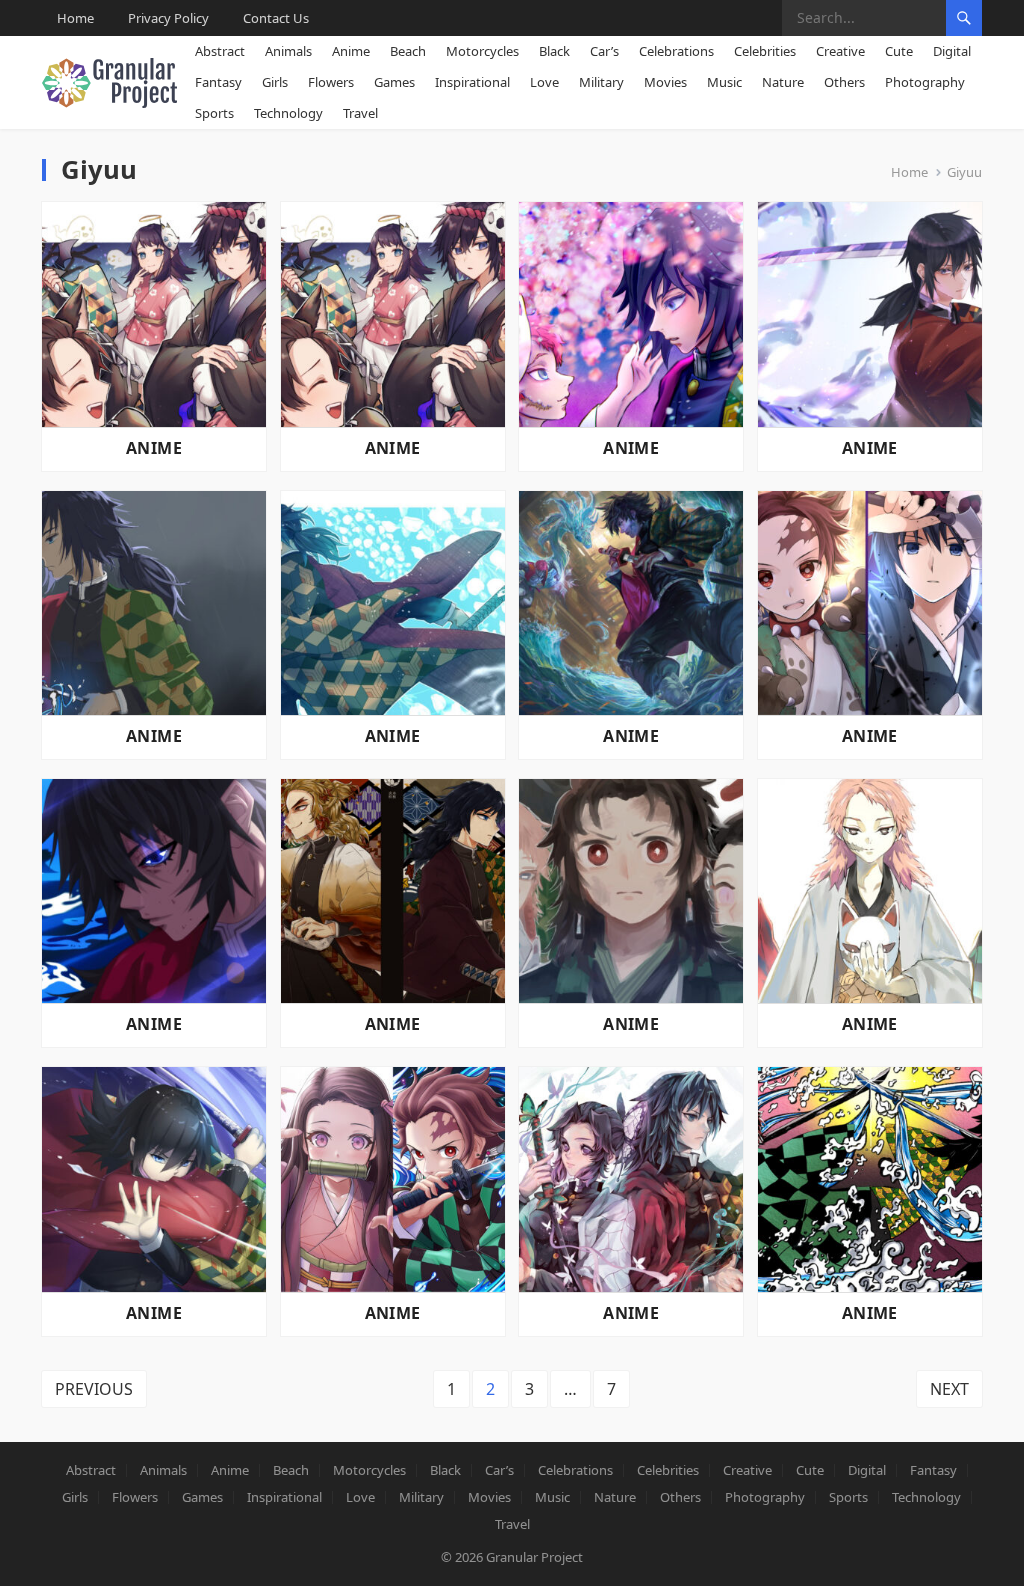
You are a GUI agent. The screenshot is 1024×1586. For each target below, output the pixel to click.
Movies (665, 82)
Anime (351, 51)
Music (724, 82)
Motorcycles (482, 51)
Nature (783, 82)
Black (554, 51)
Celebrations (676, 51)
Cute (899, 51)
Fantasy (218, 82)
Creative (840, 51)
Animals (288, 51)
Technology (288, 113)
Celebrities (765, 51)
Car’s (604, 51)
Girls (275, 82)
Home (75, 18)
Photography (925, 82)
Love (544, 82)
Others (844, 82)
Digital (952, 51)
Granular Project (534, 1557)
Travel (360, 113)
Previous (94, 1389)
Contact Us (276, 18)
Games (394, 82)
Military (601, 82)
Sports (214, 113)
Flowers (331, 82)
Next (949, 1389)
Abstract (220, 51)
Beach (408, 51)
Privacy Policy (168, 18)
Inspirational (472, 82)
